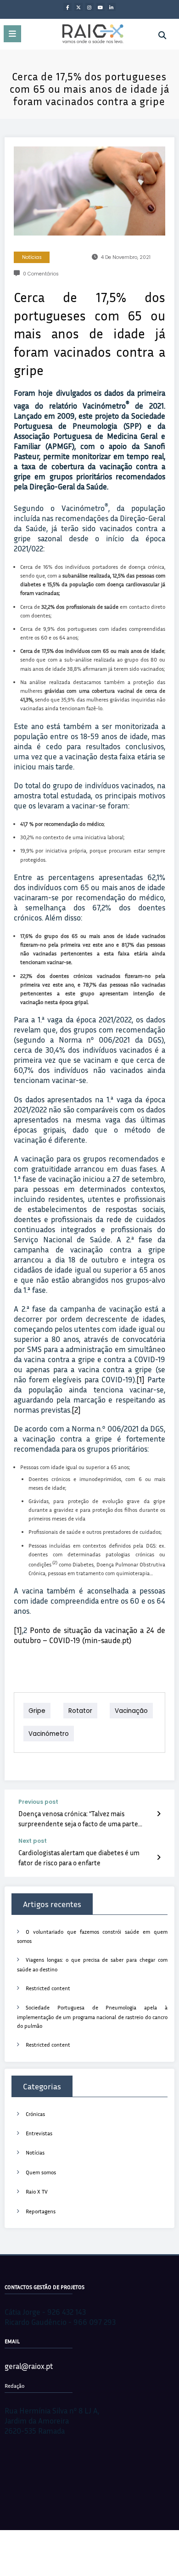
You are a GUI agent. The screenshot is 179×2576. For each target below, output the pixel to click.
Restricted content (48, 1988)
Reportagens (41, 2211)
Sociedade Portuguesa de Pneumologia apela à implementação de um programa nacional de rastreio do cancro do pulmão (92, 2017)
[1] (140, 1379)
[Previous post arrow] (159, 1813)
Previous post (38, 1802)
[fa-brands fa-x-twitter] (78, 7)
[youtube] (101, 7)
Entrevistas (39, 2133)
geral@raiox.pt (29, 2366)
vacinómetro (49, 1734)
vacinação (131, 1711)
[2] (76, 1410)
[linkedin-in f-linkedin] (112, 7)
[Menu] (12, 34)
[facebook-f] (67, 7)
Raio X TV (37, 2192)
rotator (80, 1711)
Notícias (32, 257)
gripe (37, 1711)
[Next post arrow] (159, 1857)
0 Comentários (41, 274)
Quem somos (41, 2172)
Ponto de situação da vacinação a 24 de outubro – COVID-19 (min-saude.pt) (89, 1635)
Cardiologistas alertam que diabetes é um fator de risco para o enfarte (79, 1857)
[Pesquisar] (162, 35)
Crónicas (35, 2114)
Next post (33, 1841)
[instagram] (89, 7)
